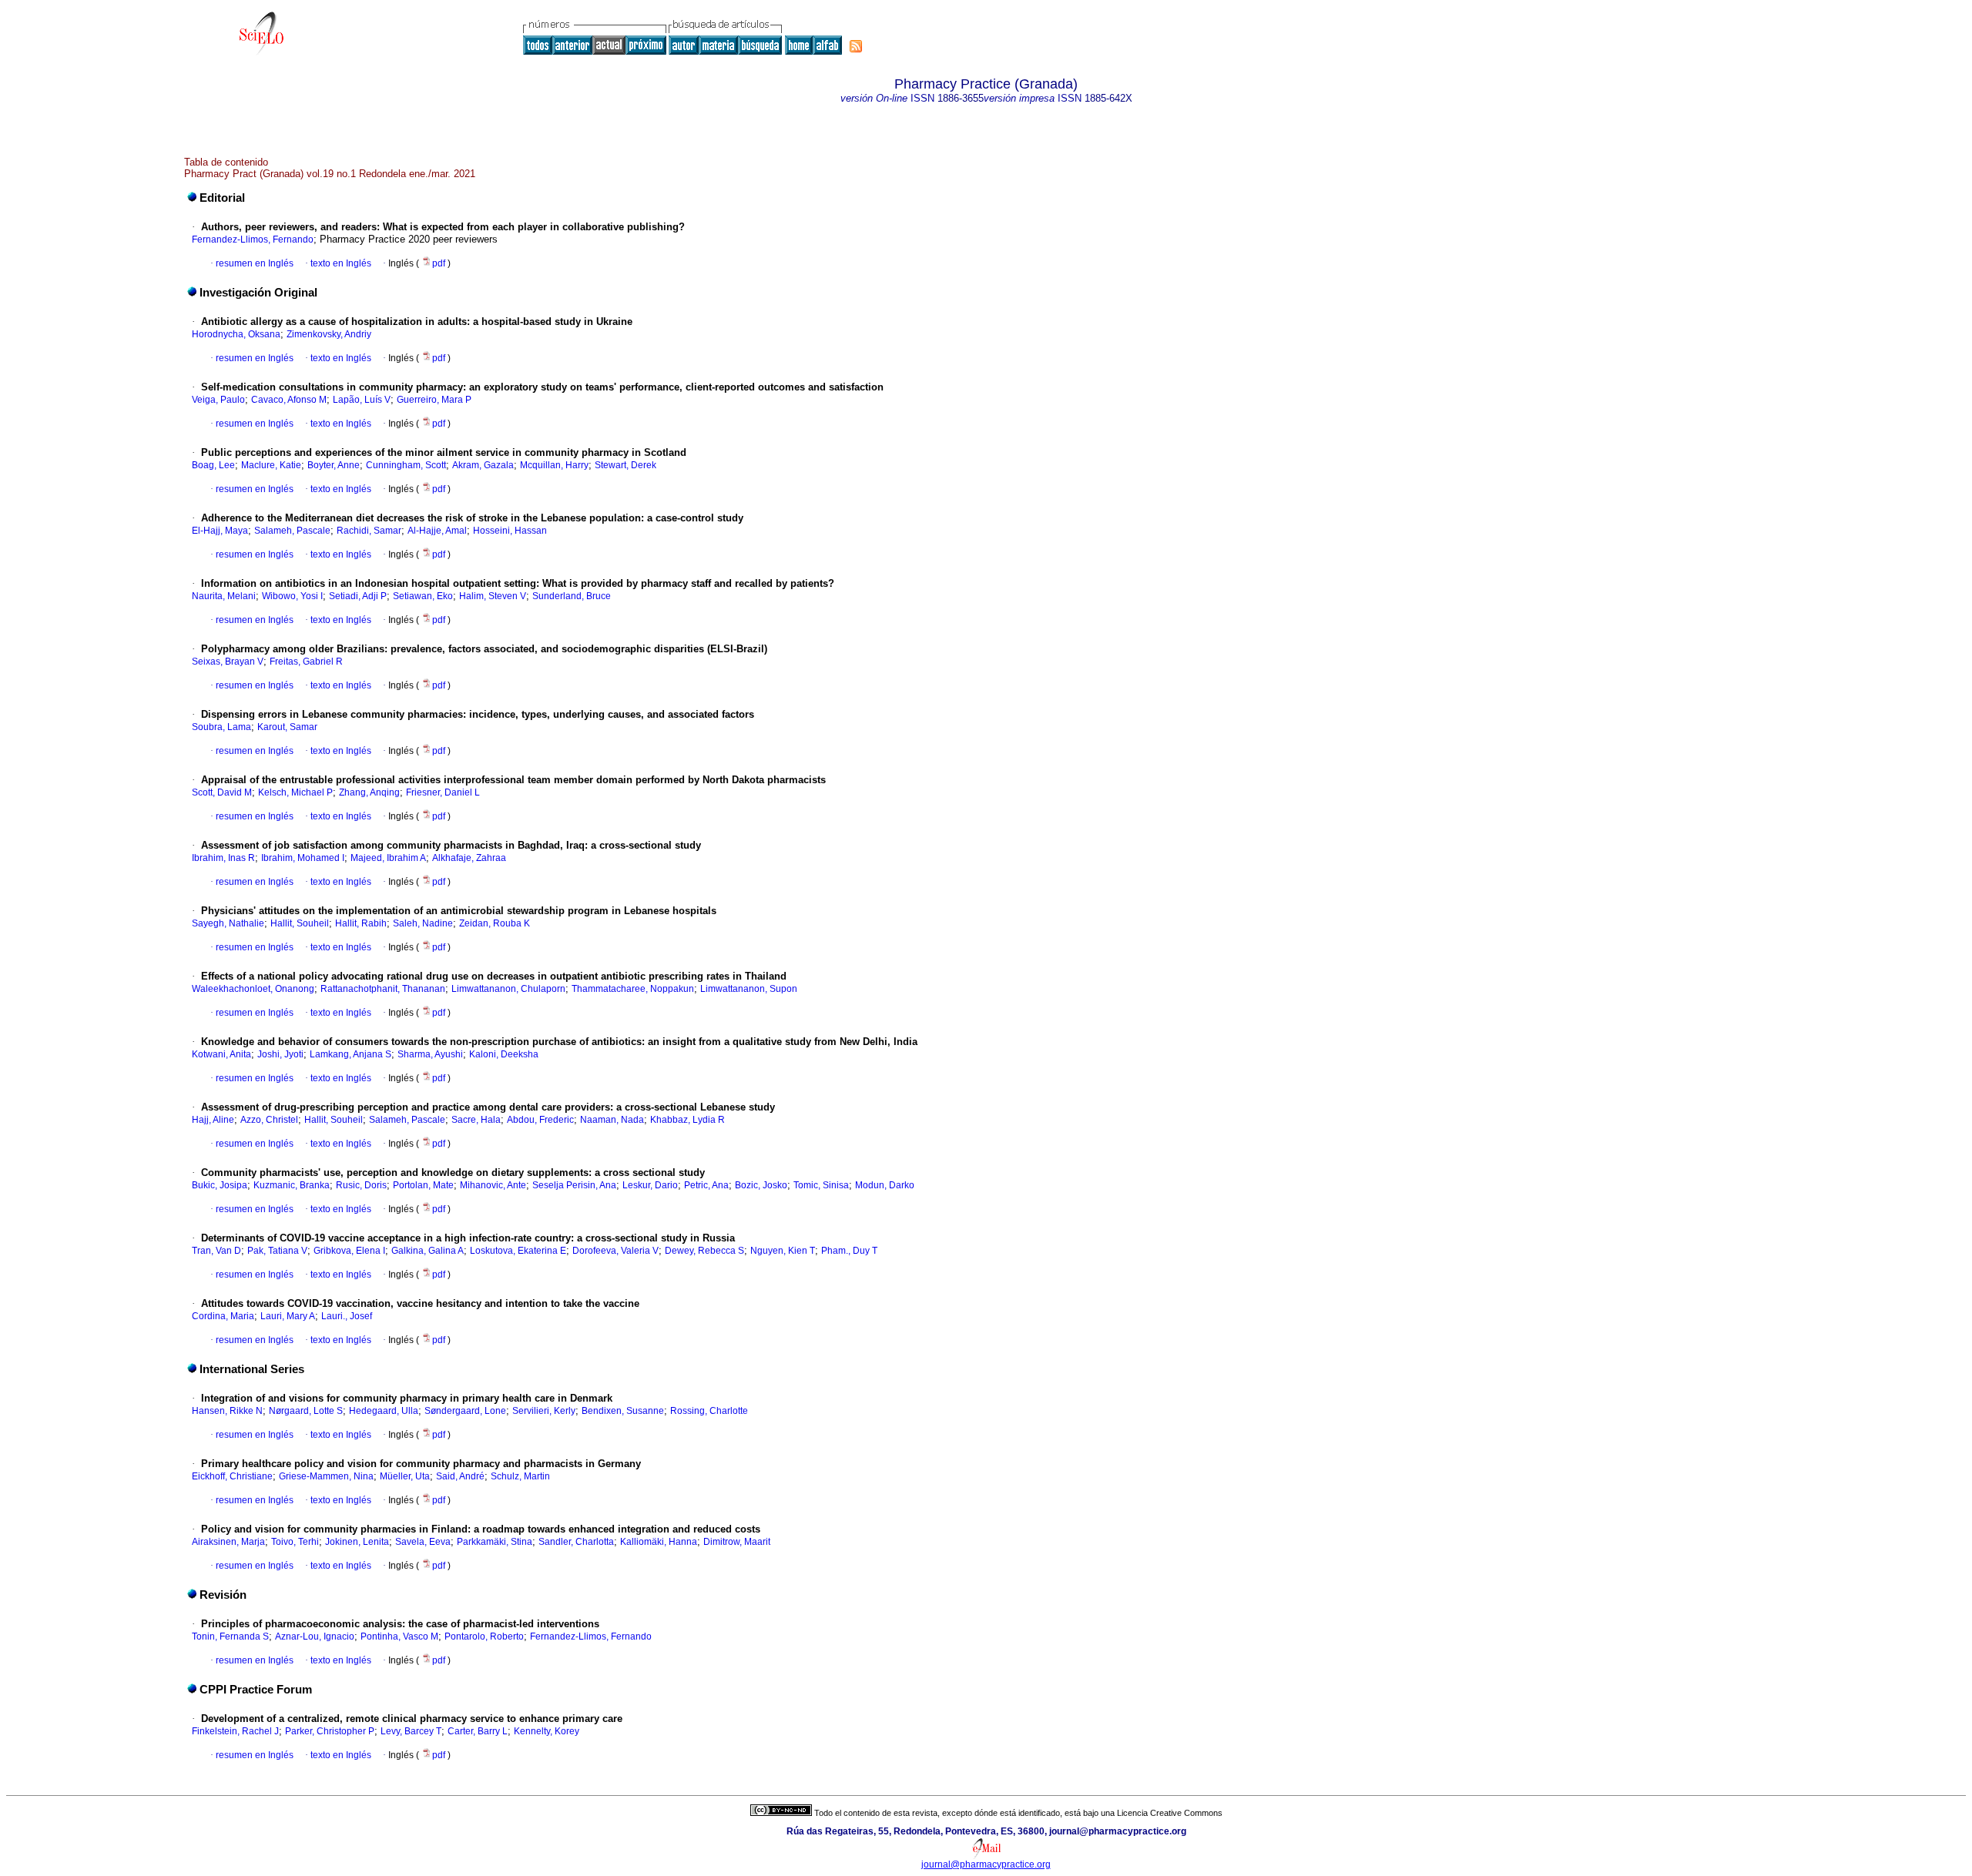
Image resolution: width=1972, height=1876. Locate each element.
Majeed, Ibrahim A (388, 858)
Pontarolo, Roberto (484, 1636)
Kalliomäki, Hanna (659, 1542)
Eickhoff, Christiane (232, 1476)
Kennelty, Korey (547, 1731)
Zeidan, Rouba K (495, 923)
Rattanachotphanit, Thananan (383, 989)
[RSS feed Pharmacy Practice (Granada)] (856, 46)
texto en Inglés (341, 263)
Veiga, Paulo (218, 400)
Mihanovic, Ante (493, 1185)
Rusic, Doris (361, 1185)
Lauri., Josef (347, 1316)
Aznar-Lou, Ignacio (315, 1636)
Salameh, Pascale (292, 531)
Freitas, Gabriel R (306, 662)
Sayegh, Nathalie (228, 923)
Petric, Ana (706, 1185)
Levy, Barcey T (411, 1731)
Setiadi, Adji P (358, 596)
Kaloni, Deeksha (504, 1054)
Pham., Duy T (849, 1251)
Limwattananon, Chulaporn (508, 989)
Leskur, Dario (650, 1185)
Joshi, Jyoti (280, 1054)
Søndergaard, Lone (465, 1411)
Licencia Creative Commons (1170, 1813)
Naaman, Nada (612, 1120)
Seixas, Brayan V (228, 662)
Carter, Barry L (478, 1731)
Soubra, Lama (221, 727)
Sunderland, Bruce (572, 596)
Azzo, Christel (269, 1120)
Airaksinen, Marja (228, 1542)
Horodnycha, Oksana (236, 334)
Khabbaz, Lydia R (688, 1120)
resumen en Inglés (255, 263)
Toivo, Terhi (295, 1542)
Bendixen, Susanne (623, 1411)
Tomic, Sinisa (821, 1185)
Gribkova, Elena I (349, 1251)
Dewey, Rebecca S (704, 1251)
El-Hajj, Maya (220, 531)
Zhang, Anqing (369, 792)
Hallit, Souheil (300, 923)
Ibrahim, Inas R (223, 858)
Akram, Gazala (483, 465)
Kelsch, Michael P (295, 792)
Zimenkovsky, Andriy (329, 334)
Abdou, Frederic (540, 1120)
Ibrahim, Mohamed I (303, 858)
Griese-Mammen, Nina (326, 1476)
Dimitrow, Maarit (737, 1542)
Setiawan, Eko (423, 596)
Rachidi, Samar (369, 531)
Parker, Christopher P (330, 1731)
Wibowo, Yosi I (292, 596)
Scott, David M (222, 792)
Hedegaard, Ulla (384, 1411)
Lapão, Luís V (362, 400)
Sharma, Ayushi (430, 1054)
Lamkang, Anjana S (350, 1054)
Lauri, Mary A (288, 1316)
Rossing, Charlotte (709, 1411)
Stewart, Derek (625, 465)
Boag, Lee (213, 465)
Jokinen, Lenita (357, 1542)
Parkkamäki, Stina (495, 1542)
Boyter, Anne (334, 465)
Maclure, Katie (271, 465)
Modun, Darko (885, 1185)
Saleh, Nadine (423, 923)
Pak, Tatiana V (277, 1251)
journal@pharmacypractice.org (986, 1864)
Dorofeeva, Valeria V (615, 1251)
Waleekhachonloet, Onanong (253, 989)
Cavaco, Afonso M (289, 400)
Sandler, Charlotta (576, 1542)
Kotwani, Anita (221, 1054)
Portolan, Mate (423, 1185)
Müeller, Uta (405, 1476)
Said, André (460, 1476)
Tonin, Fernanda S (230, 1636)
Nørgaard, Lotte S (306, 1411)
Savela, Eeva (423, 1542)
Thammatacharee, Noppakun (633, 989)
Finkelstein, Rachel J (235, 1731)
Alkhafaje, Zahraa (469, 858)
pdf (440, 263)
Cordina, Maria (223, 1316)
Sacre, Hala (476, 1120)
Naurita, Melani (224, 596)
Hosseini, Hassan (510, 531)
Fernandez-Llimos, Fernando (253, 240)
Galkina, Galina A (428, 1251)
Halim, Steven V (493, 596)
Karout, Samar (287, 727)
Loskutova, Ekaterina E (518, 1251)
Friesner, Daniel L (443, 792)
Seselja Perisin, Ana (574, 1185)
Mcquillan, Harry (554, 465)
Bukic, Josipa (220, 1185)
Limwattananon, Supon (749, 989)
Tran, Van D (216, 1251)
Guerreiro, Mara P (434, 400)
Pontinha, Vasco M (399, 1636)
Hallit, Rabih (361, 923)
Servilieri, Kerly (544, 1411)
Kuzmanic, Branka (292, 1185)
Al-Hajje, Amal (437, 531)
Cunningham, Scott (406, 465)
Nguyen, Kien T (783, 1251)
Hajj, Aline (213, 1120)
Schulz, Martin (520, 1476)
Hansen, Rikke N (227, 1411)
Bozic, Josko (761, 1185)
